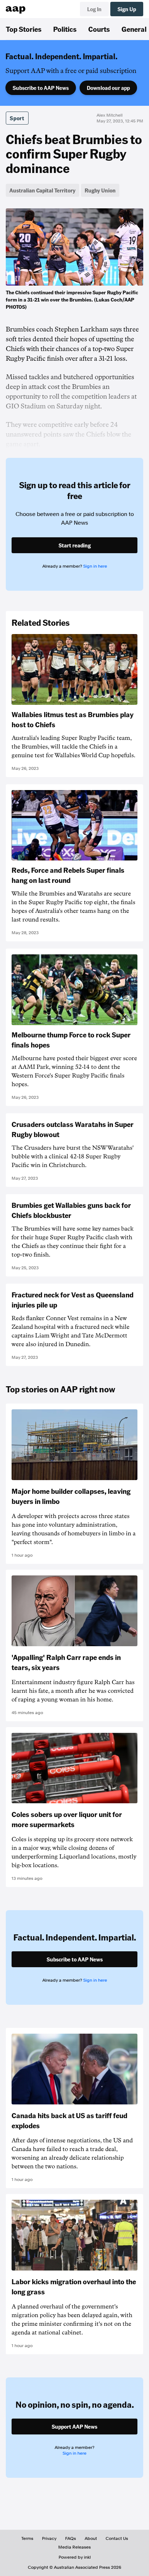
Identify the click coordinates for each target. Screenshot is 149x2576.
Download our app (108, 88)
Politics (65, 29)
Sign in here (95, 566)
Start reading (75, 545)
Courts (99, 29)
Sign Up (127, 9)
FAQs (71, 2538)
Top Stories (24, 29)
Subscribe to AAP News (41, 88)
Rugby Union (100, 190)
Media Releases (74, 2547)
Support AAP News (74, 2427)
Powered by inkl (75, 2557)
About (91, 2538)
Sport (17, 118)
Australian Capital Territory (42, 190)
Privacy (49, 2538)
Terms (27, 2538)
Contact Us (117, 2538)
